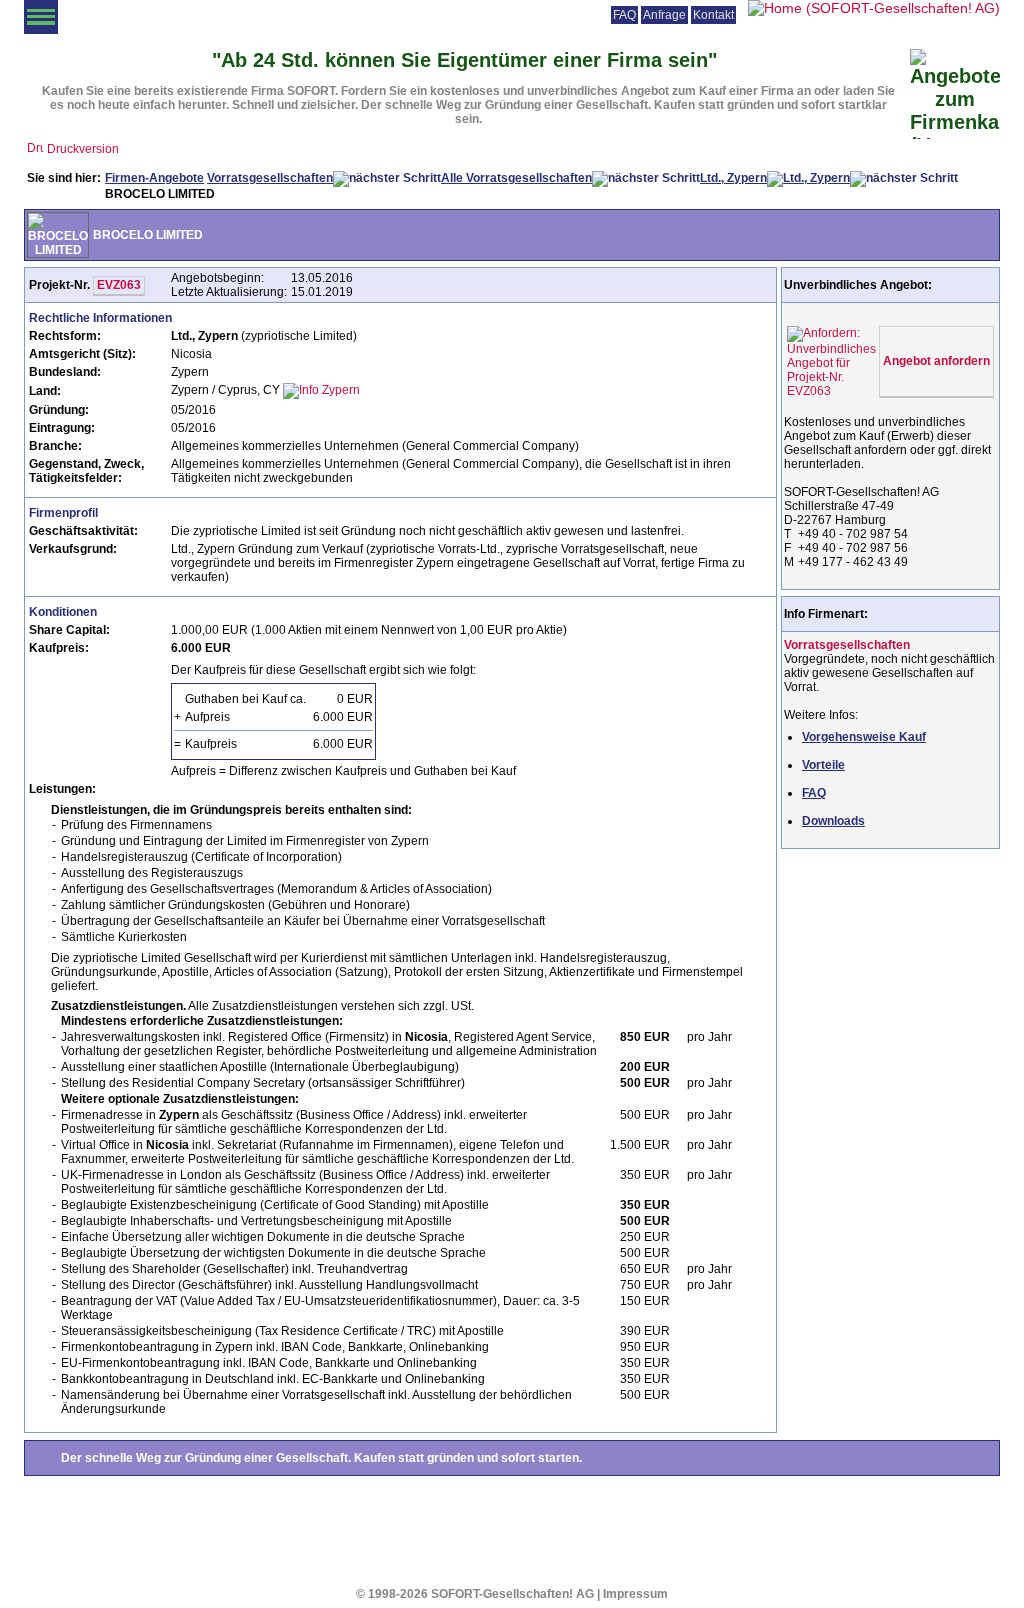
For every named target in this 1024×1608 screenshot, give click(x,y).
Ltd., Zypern (733, 178)
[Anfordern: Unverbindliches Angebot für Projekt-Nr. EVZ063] (831, 358)
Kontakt (713, 15)
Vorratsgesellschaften (270, 178)
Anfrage (664, 15)
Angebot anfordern (936, 361)
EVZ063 (119, 285)
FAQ (624, 15)
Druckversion (83, 149)
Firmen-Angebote (154, 178)
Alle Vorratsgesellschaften (516, 178)
